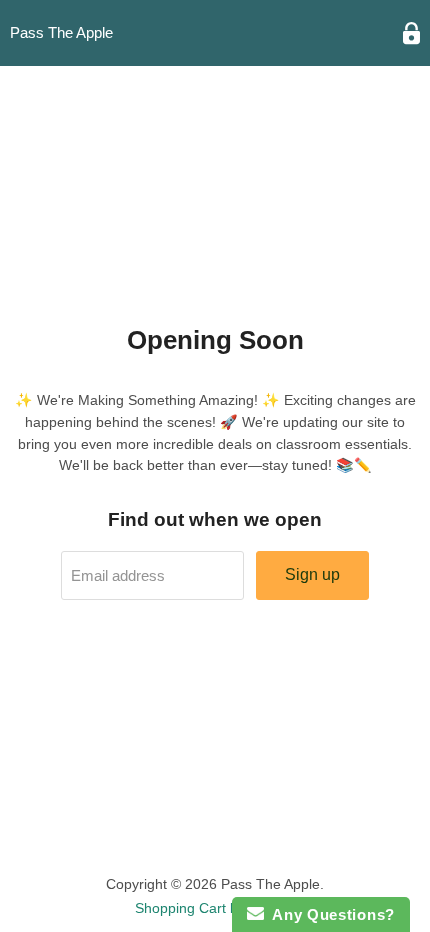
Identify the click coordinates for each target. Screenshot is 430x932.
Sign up (312, 574)
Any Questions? (329, 914)
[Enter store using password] (411, 33)
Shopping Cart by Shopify (215, 908)
